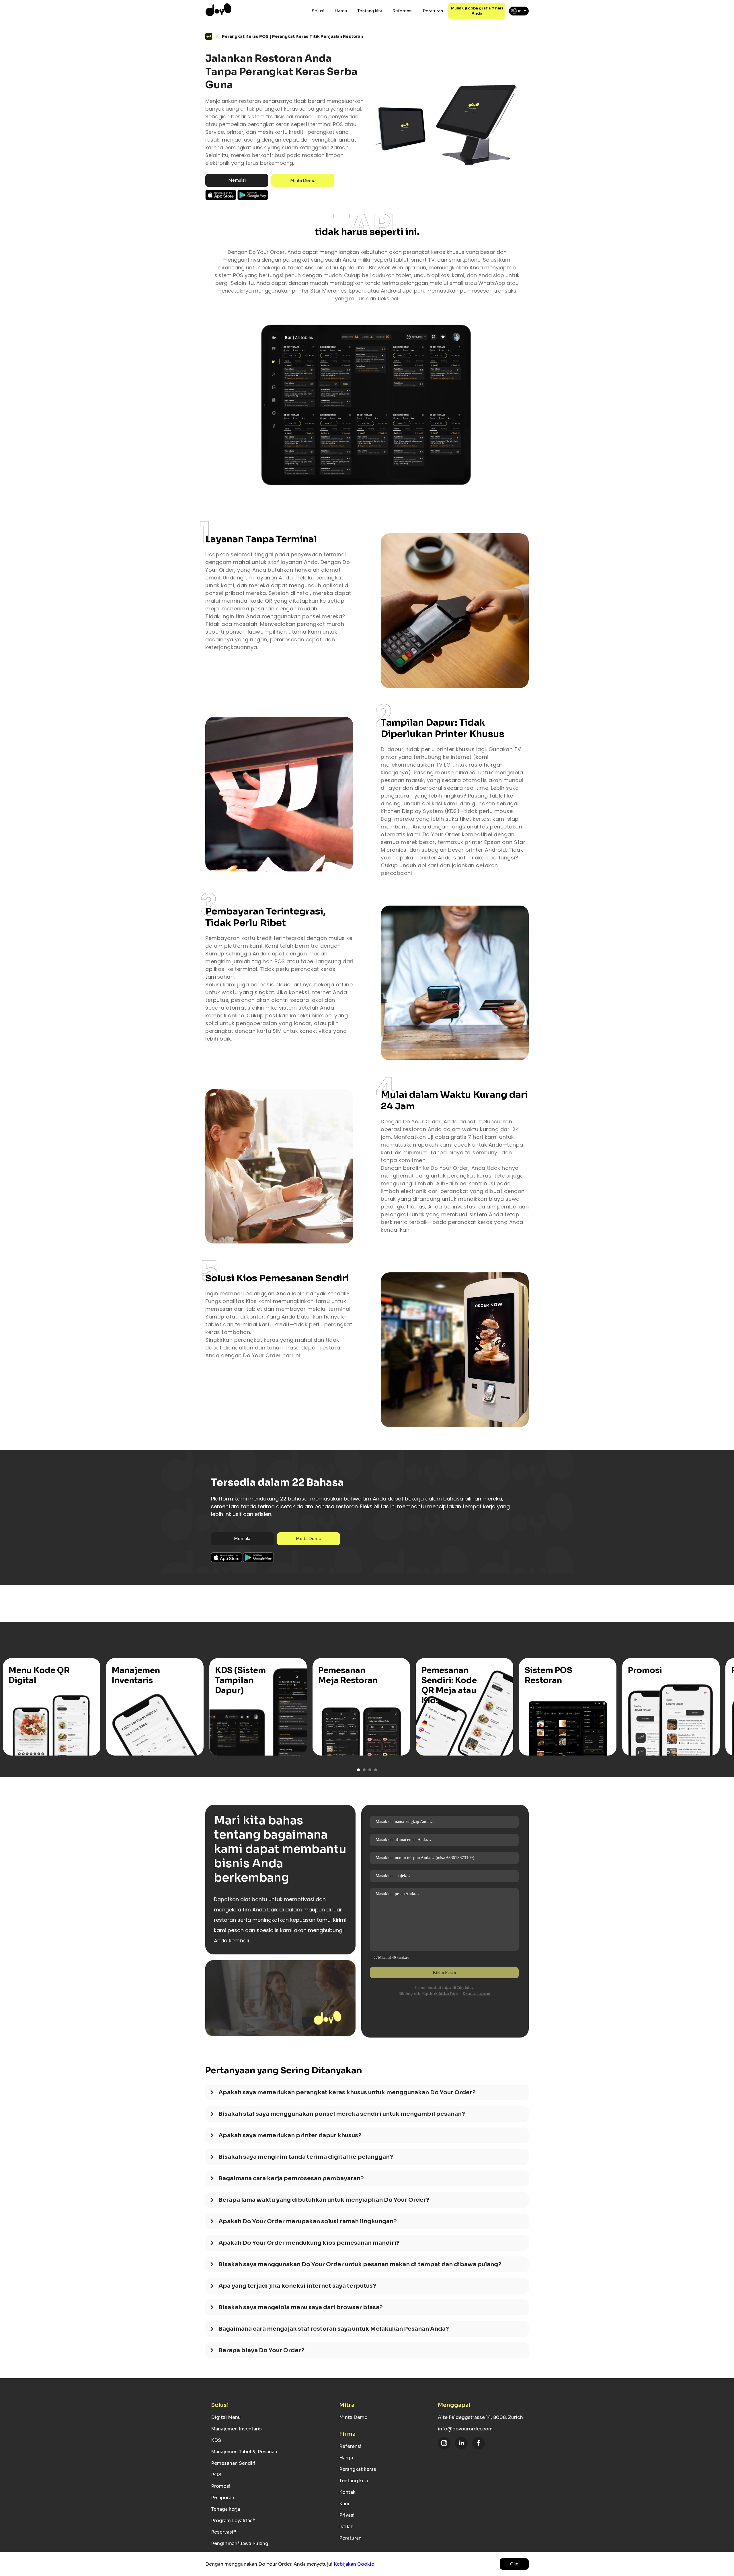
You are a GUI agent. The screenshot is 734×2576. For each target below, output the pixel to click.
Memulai (237, 180)
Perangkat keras (358, 2469)
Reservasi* (223, 2532)
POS (216, 2475)
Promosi (221, 2486)
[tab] (367, 2095)
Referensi (403, 11)
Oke (514, 2564)
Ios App (221, 195)
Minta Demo (303, 181)
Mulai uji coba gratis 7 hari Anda (477, 11)
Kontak (347, 2492)
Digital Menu (226, 2417)
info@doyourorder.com (465, 2429)
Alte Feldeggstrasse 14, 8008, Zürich (480, 2417)
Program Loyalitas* (233, 2521)
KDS (216, 2440)
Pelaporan (223, 2498)
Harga (341, 11)
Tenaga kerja (226, 2509)
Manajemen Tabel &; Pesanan (244, 2452)
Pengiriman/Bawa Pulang (240, 2543)
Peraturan (433, 11)
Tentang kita (370, 11)
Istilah (346, 2527)
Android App (253, 195)
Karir (344, 2504)
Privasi (347, 2515)
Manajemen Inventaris (236, 2429)
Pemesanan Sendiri (233, 2463)
